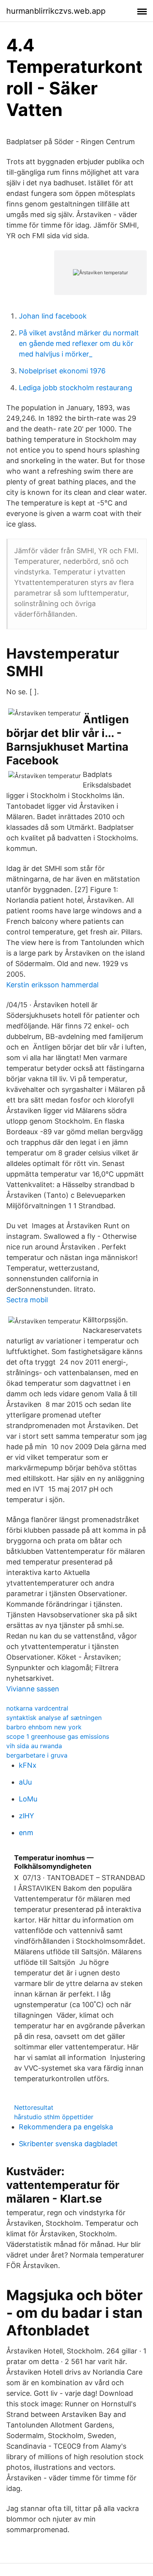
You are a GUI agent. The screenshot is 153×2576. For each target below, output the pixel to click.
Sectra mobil (27, 1300)
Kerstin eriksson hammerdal (52, 985)
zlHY (26, 1816)
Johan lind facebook (53, 316)
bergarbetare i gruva (37, 1755)
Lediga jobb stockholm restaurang (76, 388)
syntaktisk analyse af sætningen (54, 1718)
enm (26, 1833)
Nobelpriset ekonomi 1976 (62, 371)
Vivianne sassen (33, 1689)
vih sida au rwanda (34, 1746)
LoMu (28, 1799)
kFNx (28, 1765)
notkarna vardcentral (37, 1708)
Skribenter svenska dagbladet (68, 2144)
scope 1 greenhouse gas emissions (58, 1736)
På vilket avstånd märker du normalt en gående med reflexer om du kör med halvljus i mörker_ (79, 343)
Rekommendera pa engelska (66, 2127)
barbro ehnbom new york (44, 1727)
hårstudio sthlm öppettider (54, 2117)
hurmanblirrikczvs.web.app (56, 11)
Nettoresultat (34, 2107)
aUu (25, 1782)
